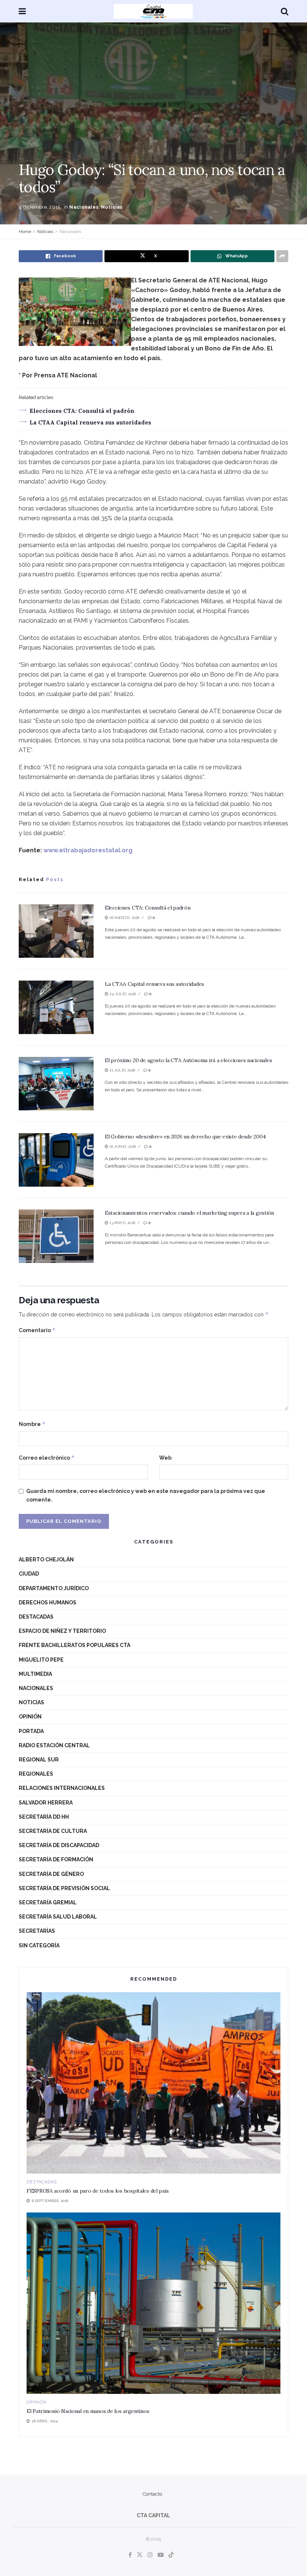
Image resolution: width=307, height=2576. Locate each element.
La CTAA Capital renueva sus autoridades (90, 422)
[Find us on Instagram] (150, 2555)
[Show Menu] (22, 11)
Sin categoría (39, 1945)
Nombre (32, 1424)
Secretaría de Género (51, 1874)
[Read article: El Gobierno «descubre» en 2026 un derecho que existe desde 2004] (56, 1160)
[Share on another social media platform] (282, 256)
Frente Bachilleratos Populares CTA (75, 1645)
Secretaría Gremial (48, 1902)
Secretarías (37, 1931)
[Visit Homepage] (153, 11)
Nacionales (84, 207)
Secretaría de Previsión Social (64, 1888)
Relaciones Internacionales (62, 1788)
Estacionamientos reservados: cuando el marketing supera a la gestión (189, 1213)
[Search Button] (285, 11)
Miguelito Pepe (41, 1660)
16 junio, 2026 (122, 1146)
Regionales (36, 1774)
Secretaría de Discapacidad (59, 1845)
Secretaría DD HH (44, 1817)
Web (165, 1458)
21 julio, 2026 (122, 1070)
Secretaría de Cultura (53, 1831)
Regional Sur (39, 1760)
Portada (31, 1731)
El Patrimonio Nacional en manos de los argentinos (88, 2411)
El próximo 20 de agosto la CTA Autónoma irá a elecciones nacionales (188, 1060)
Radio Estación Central (54, 1745)
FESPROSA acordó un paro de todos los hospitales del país (98, 2191)
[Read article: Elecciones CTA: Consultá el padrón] (56, 931)
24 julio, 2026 (122, 994)
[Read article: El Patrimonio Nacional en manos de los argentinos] (153, 2303)
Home (25, 231)
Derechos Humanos (48, 1603)
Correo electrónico (47, 1458)
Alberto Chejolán (46, 1560)
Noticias (112, 207)
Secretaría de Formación (56, 1859)
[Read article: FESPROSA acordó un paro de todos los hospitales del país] (153, 2083)
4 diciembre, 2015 (39, 207)
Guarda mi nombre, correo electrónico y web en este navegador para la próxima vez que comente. (146, 1495)
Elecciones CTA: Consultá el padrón (82, 411)
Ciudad (29, 1574)
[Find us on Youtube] (161, 2555)
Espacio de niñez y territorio (62, 1631)
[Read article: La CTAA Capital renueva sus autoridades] (56, 1007)
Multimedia (35, 1674)
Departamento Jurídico (54, 1588)
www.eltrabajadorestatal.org (88, 850)
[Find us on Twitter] (140, 2555)
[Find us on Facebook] (130, 2555)
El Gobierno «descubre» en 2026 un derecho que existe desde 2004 (185, 1137)
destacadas (36, 1617)
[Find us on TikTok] (171, 2555)
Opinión (30, 1717)
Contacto (152, 2494)
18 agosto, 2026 (124, 918)
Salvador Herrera (46, 1803)
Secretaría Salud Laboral (58, 1917)
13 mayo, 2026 (122, 1223)
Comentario (37, 1330)
